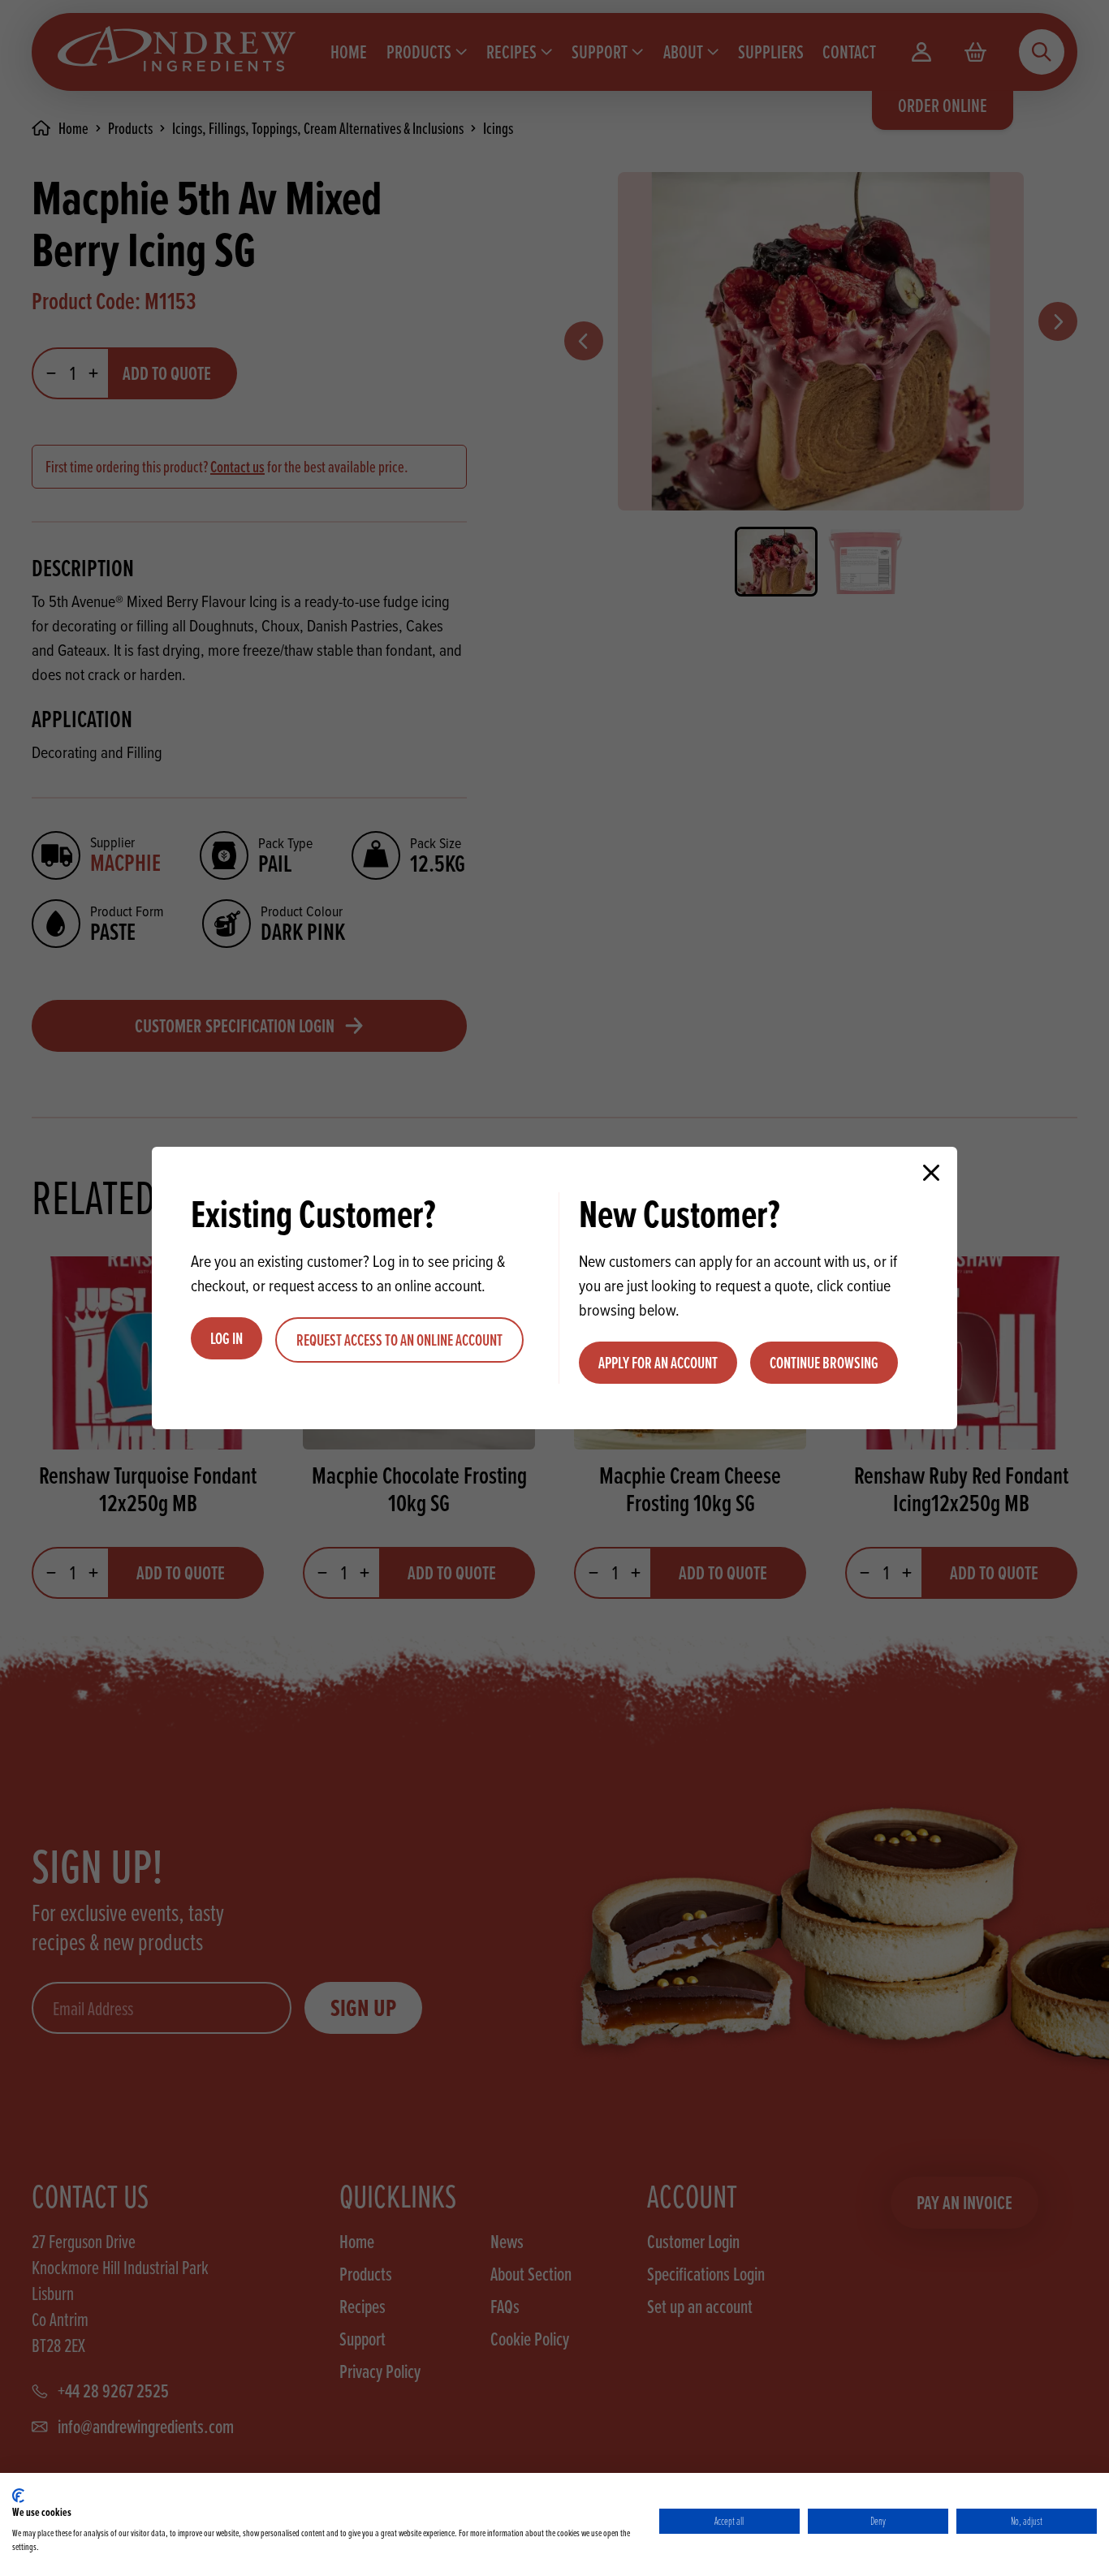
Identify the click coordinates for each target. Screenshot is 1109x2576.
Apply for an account (658, 1363)
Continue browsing (824, 1363)
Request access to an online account (399, 1340)
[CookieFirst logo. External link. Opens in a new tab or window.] (18, 2496)
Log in (227, 1338)
